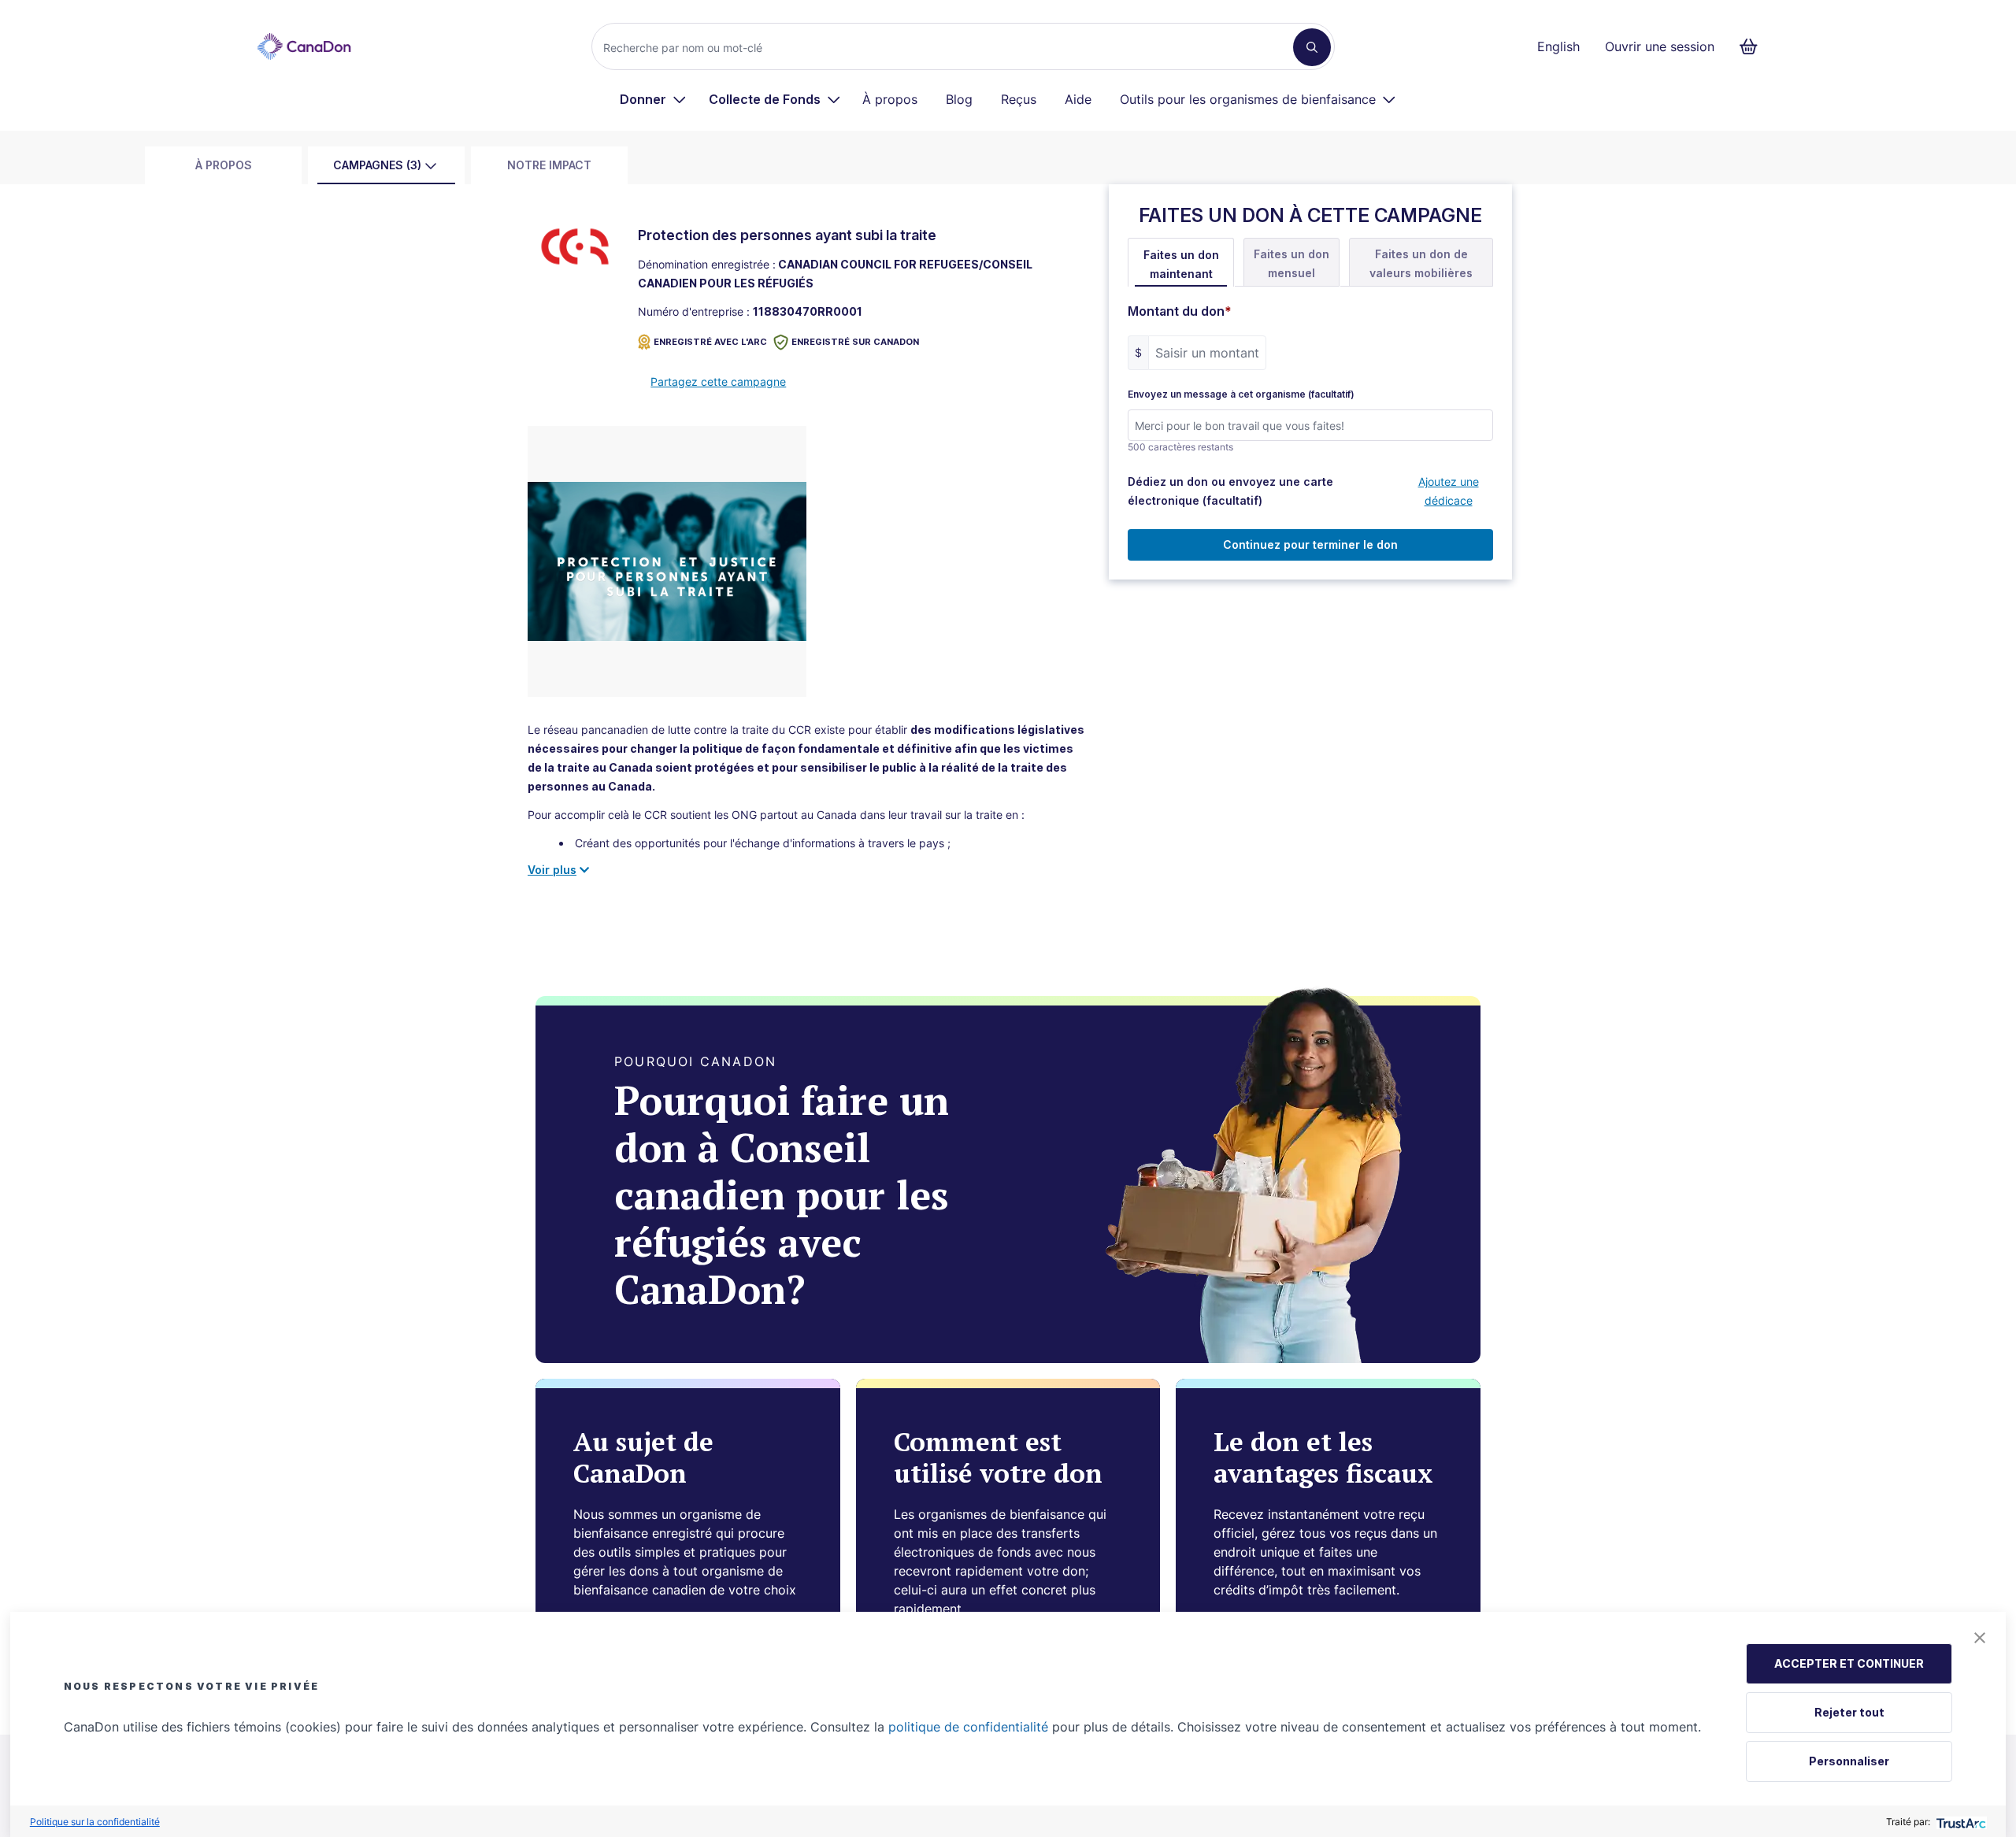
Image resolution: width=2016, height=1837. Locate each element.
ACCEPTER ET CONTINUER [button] (1849, 1663)
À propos (890, 99)
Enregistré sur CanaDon (855, 342)
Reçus (1019, 99)
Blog (959, 99)
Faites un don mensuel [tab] (1291, 263)
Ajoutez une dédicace (1449, 491)
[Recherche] (1312, 47)
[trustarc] (1960, 1822)
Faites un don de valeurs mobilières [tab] (1421, 263)
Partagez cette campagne (718, 381)
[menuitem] (653, 99)
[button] (1980, 1638)
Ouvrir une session (1660, 46)
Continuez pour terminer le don (1310, 544)
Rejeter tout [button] (1849, 1712)
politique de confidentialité (968, 1727)
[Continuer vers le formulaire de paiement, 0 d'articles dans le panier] (1753, 46)
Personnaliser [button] (1849, 1761)
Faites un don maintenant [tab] (1181, 264)
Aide (1078, 99)
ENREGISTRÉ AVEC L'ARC (710, 342)
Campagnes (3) (377, 165)
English (1558, 46)
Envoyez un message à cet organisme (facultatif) (1241, 394)
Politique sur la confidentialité (95, 1822)
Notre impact (549, 165)
